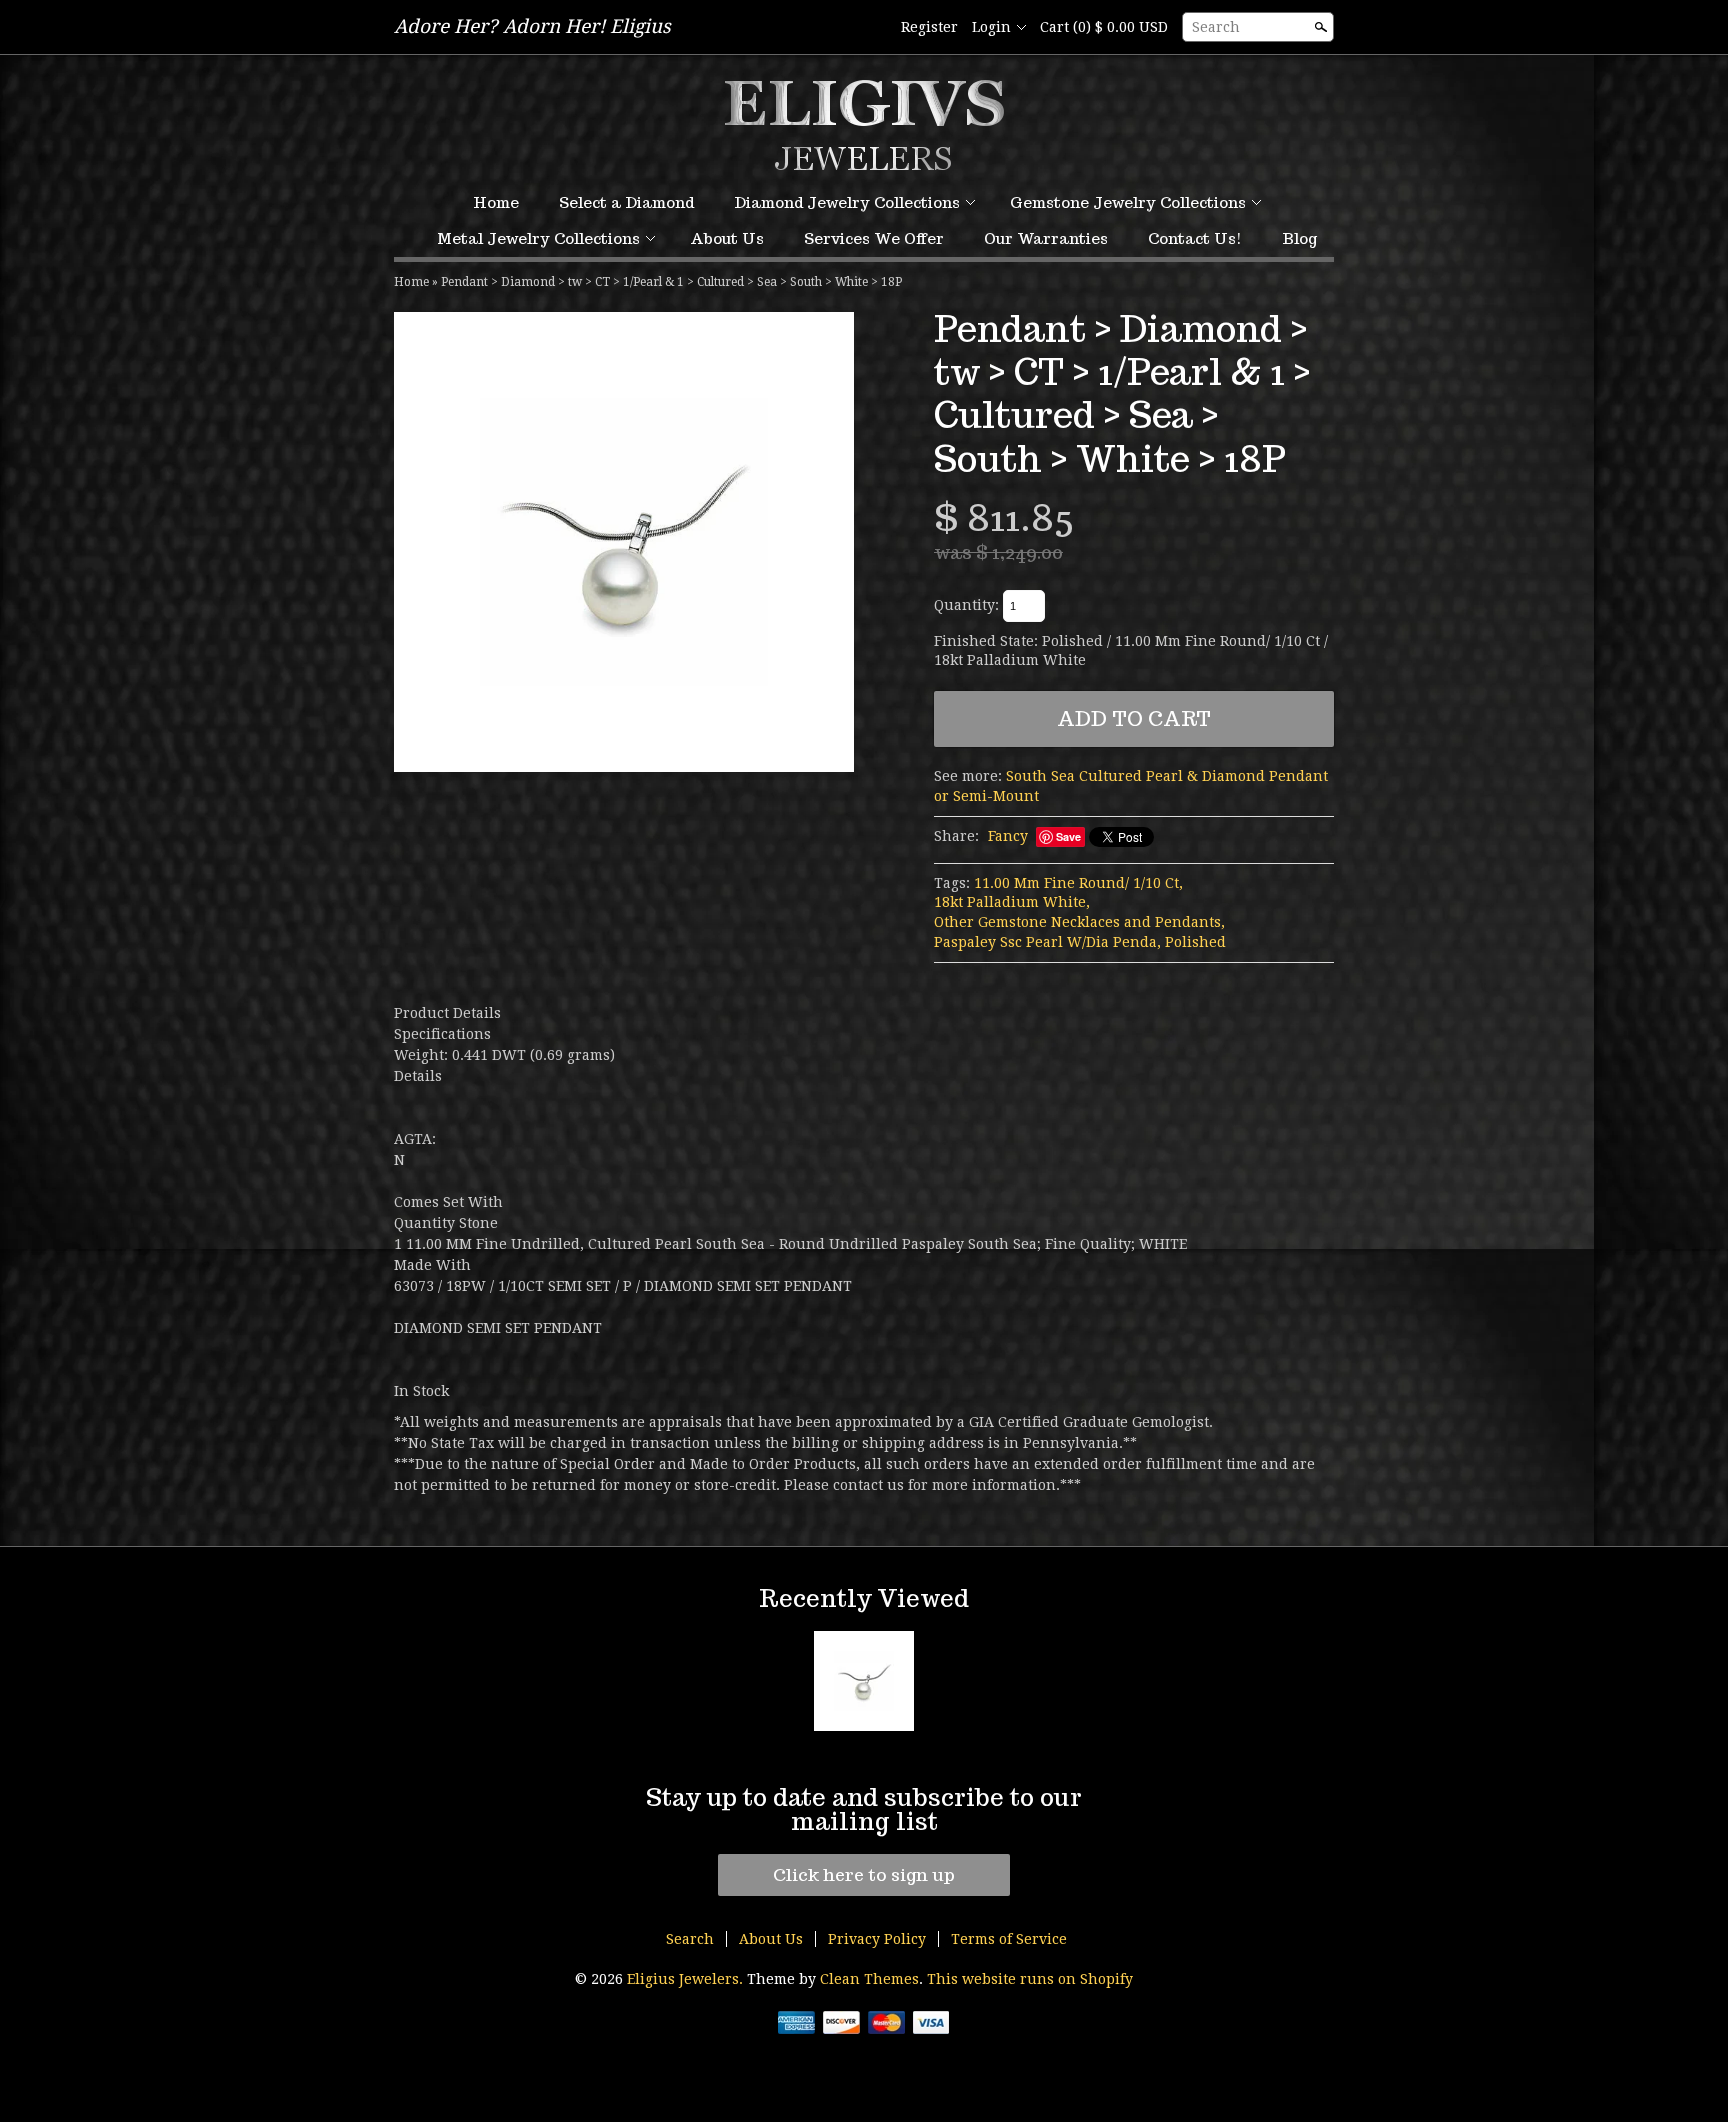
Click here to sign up (864, 1875)
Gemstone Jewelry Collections (1128, 202)
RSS (837, 28)
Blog (1299, 238)
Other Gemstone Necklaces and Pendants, (1079, 922)
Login (991, 27)
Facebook (871, 28)
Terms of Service (1009, 1939)
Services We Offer (874, 238)
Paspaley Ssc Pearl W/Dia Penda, (1047, 942)
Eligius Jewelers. (687, 1979)
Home (496, 202)
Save (1068, 836)
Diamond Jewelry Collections (847, 202)
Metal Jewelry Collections (538, 238)
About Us (727, 238)
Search (1216, 27)
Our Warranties (1046, 238)
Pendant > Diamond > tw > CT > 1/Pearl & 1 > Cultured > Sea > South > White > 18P (671, 282)
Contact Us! (1195, 238)
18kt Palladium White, (1012, 902)
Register (929, 27)
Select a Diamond (626, 202)
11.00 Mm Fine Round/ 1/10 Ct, (1078, 883)
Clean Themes (869, 1979)
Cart (1104, 27)
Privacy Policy (877, 1939)
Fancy (1008, 836)
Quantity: (966, 605)
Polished (1195, 942)
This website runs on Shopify (1030, 1979)
